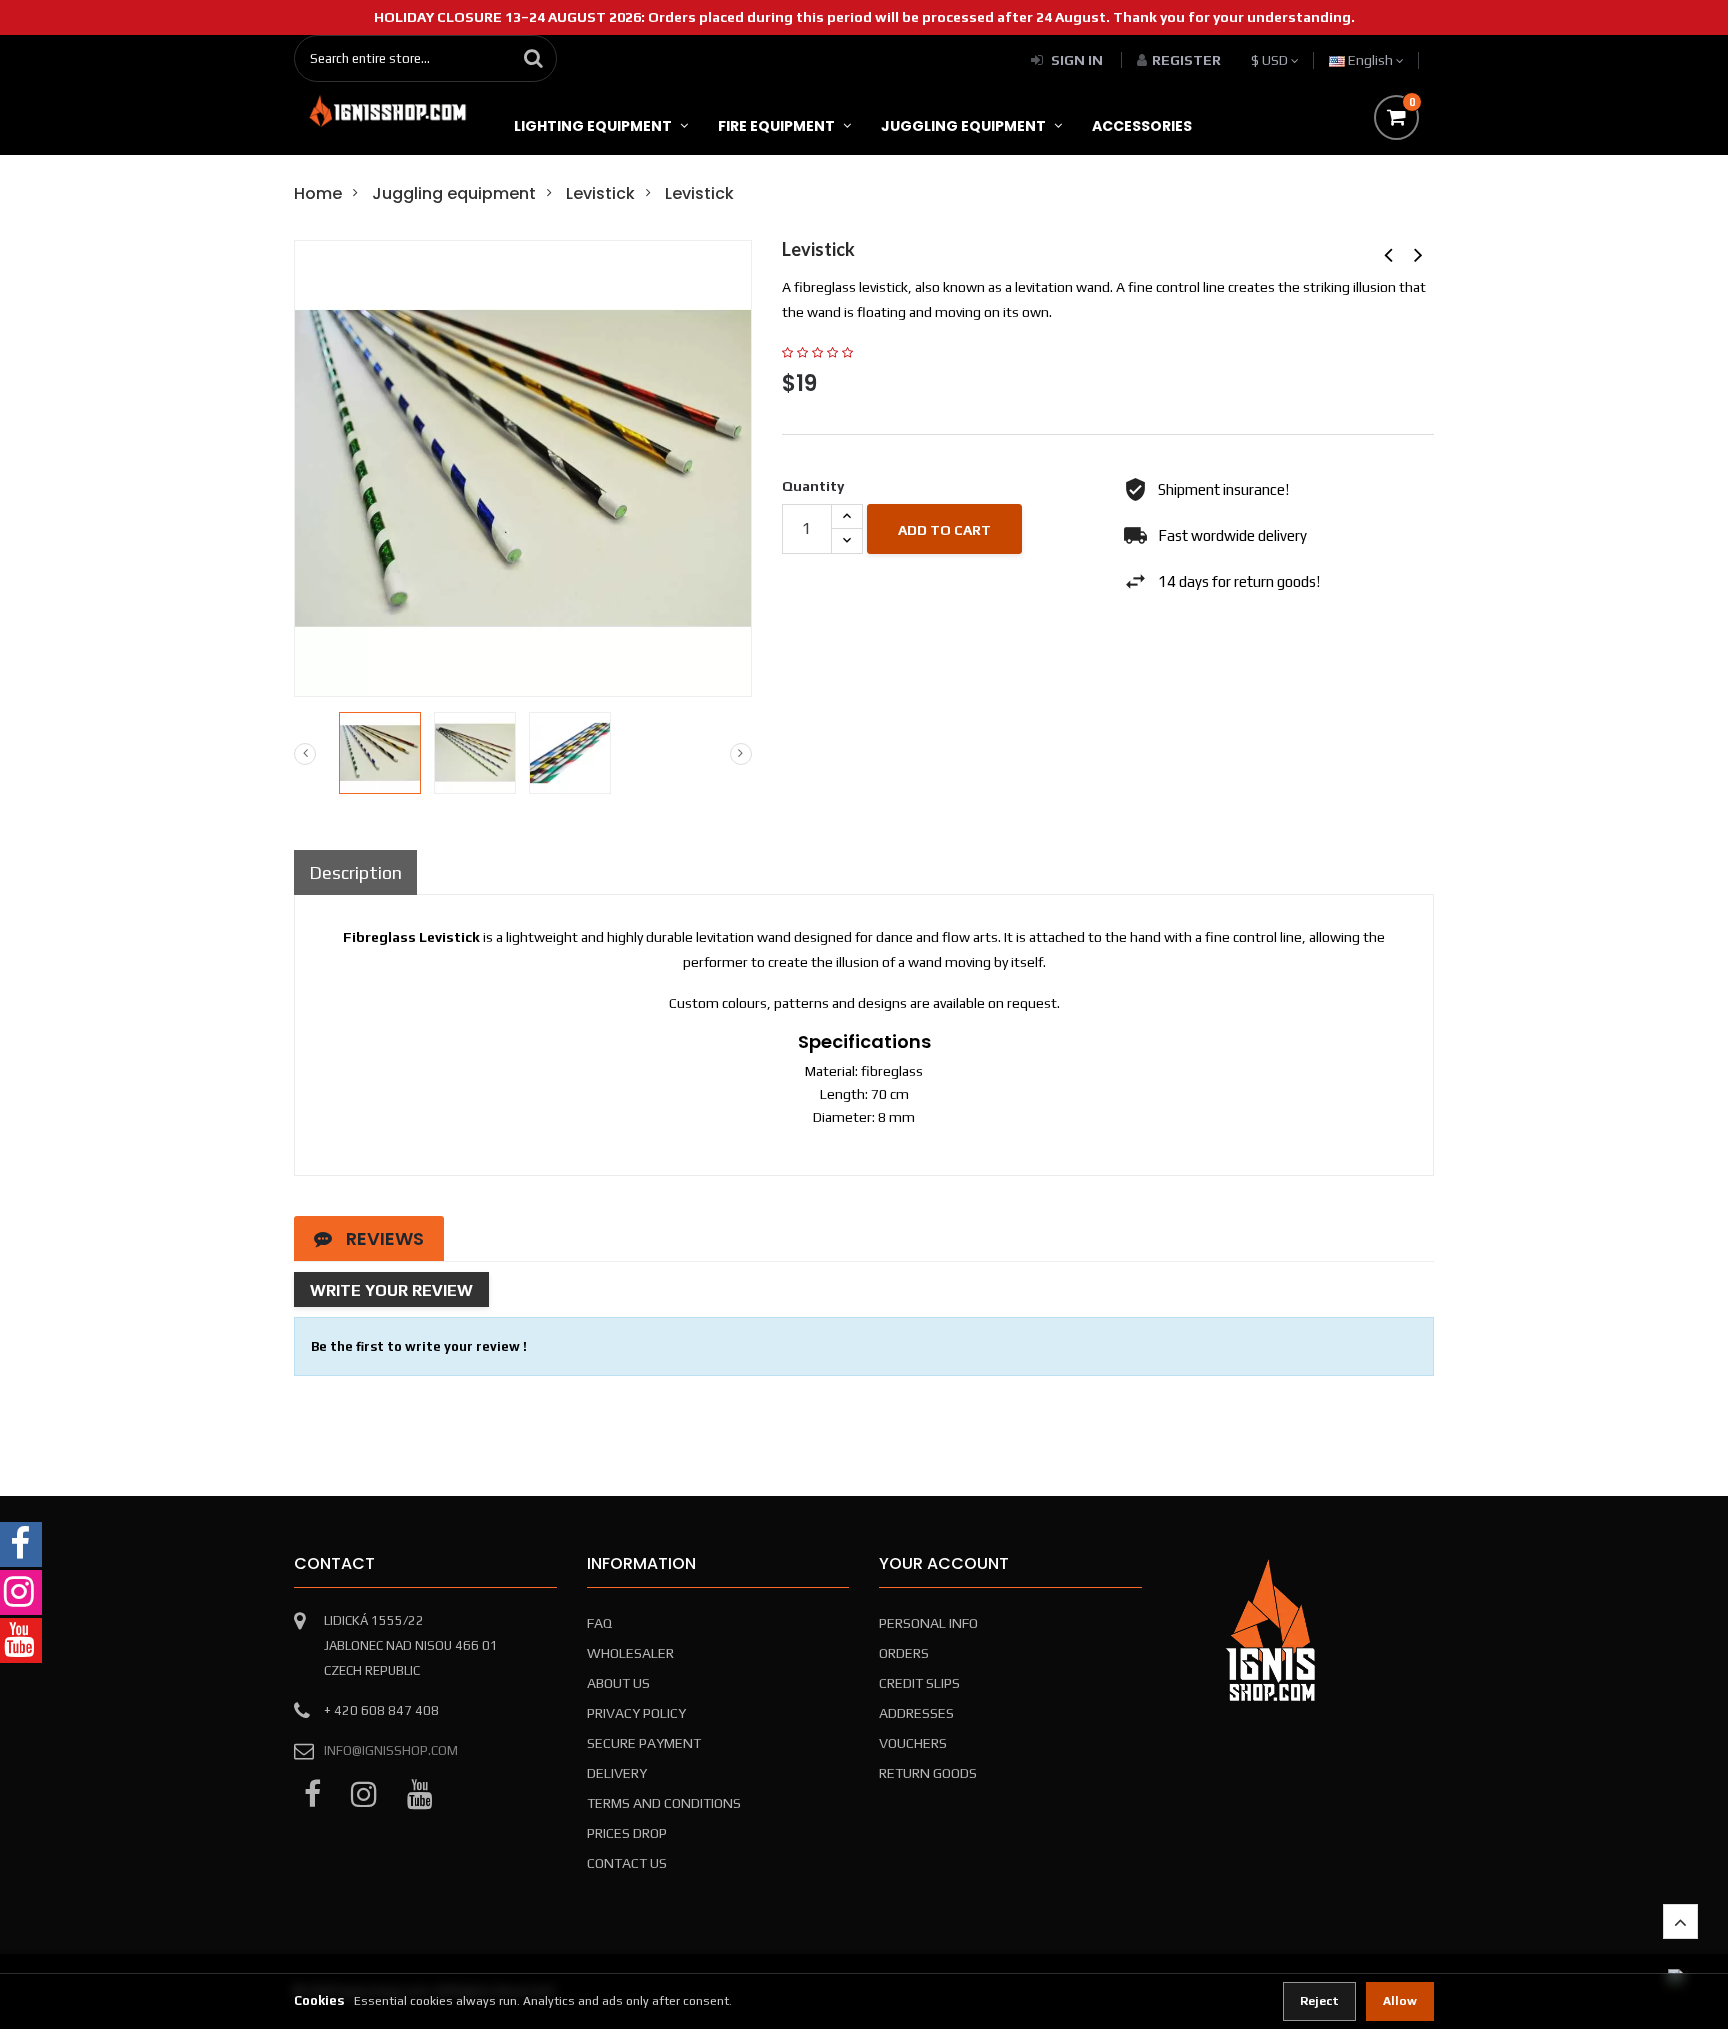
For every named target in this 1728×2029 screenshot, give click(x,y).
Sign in (1077, 60)
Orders (904, 1653)
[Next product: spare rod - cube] (1419, 255)
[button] (1680, 1921)
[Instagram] (364, 1794)
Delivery (617, 1773)
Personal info (928, 1623)
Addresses (916, 1713)
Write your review (391, 1290)
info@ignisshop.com (391, 1750)
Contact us (627, 1863)
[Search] (533, 58)
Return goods (928, 1773)
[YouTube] (420, 1794)
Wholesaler (630, 1653)
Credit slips (919, 1683)
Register (1186, 60)
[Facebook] (312, 1794)
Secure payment (644, 1743)
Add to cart (944, 530)
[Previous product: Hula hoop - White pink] (1389, 255)
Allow (1400, 2001)
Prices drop (627, 1833)
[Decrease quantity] (847, 541)
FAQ (599, 1623)
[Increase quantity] (847, 517)
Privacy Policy (636, 1713)
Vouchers (913, 1743)
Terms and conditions (664, 1803)
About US (618, 1683)
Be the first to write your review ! (419, 1346)
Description (355, 872)
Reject (1319, 2001)
